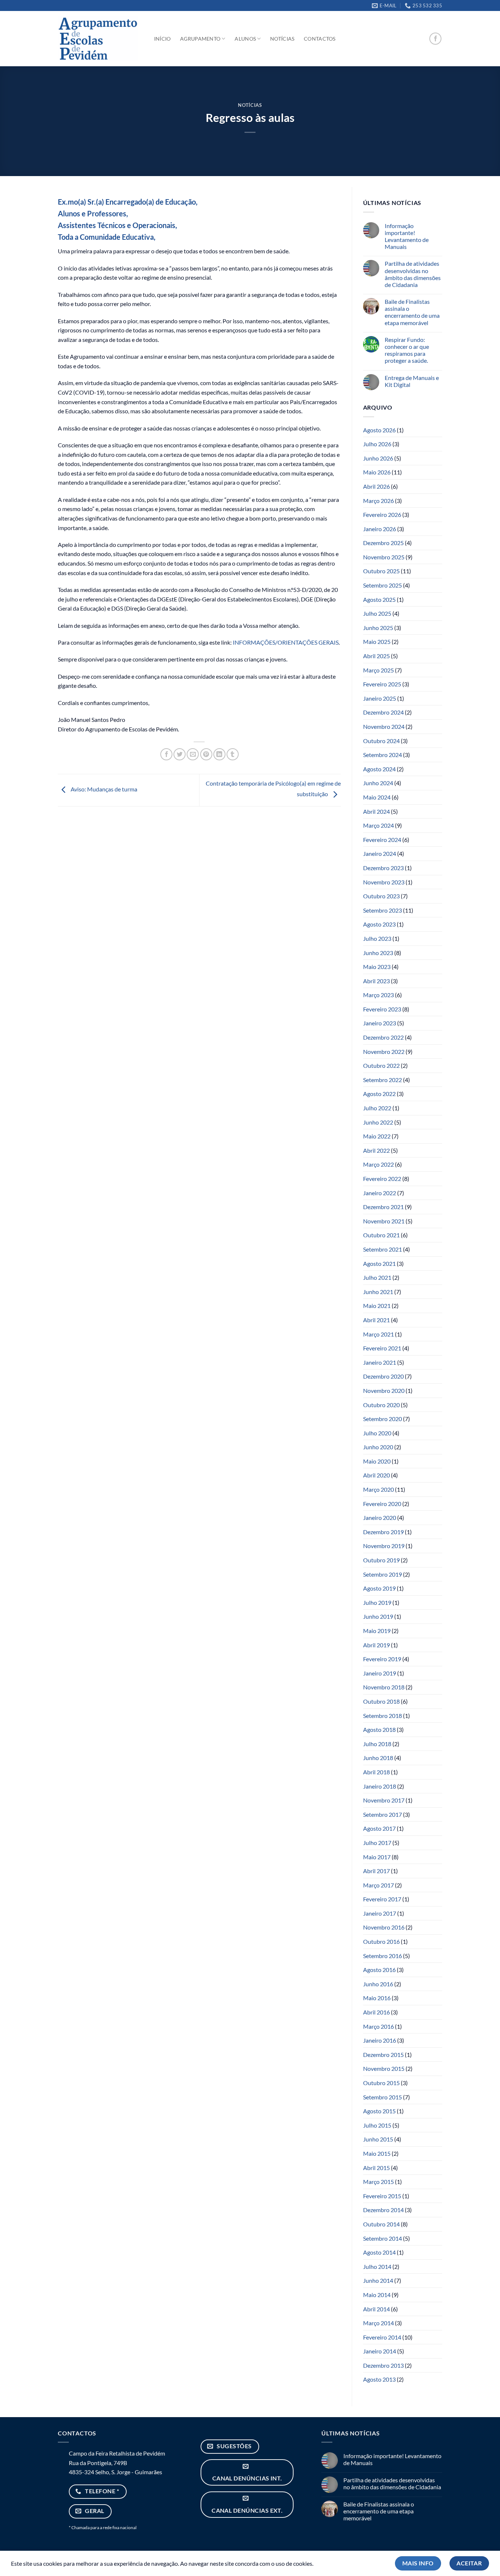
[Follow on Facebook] (435, 39)
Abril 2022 (376, 1150)
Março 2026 (378, 501)
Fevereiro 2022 (382, 1179)
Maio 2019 (377, 1631)
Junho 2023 (378, 953)
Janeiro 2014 (380, 2351)
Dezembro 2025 (383, 543)
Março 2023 (378, 995)
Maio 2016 (377, 1998)
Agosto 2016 (379, 1970)
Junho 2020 (378, 1447)
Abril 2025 (376, 656)
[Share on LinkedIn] (219, 754)
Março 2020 (378, 1489)
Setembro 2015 (383, 2097)
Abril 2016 (376, 2012)
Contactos (320, 39)
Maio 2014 (377, 2295)
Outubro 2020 (381, 1405)
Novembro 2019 (384, 1546)
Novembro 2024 (384, 726)
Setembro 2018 (383, 1716)
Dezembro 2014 (383, 2210)
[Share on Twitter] (180, 754)
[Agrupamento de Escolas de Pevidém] (98, 39)
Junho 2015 (378, 2139)
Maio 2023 (377, 967)
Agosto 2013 (379, 2379)
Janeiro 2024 (380, 853)
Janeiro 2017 (380, 1913)
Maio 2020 (377, 1461)
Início (163, 39)
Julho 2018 (377, 1744)
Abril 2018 (376, 1772)
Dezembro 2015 (383, 2055)
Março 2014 (378, 2323)
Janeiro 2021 (380, 1362)
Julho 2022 (377, 1108)
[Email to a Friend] (193, 754)
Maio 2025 (377, 642)
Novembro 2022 (384, 1052)
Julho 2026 (377, 444)
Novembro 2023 (384, 882)
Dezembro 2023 (383, 868)
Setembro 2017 (383, 1814)
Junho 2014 (378, 2280)
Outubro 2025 (381, 571)
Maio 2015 (377, 2153)
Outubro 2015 (381, 2083)
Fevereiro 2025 (382, 684)
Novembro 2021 (384, 1221)
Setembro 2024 (383, 755)
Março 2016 (378, 2026)
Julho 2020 (377, 1433)
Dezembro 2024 (383, 712)
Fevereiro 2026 (382, 515)
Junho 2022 (378, 1122)
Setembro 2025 (383, 585)
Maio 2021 (377, 1306)
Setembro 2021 (383, 1249)
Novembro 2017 (384, 1800)
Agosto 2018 (379, 1729)
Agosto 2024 (379, 769)
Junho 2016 (378, 1984)
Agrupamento (200, 39)
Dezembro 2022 (383, 1037)
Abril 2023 (376, 981)
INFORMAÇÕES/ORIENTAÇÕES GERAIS (286, 642)
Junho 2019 (378, 1616)
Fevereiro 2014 (382, 2337)
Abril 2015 (376, 2168)
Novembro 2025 (384, 557)
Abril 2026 (376, 486)
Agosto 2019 (379, 1588)
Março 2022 (378, 1164)
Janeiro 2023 (380, 1023)
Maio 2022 (377, 1136)
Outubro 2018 (381, 1701)
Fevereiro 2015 (382, 2196)
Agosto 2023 (379, 924)
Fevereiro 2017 (382, 1899)
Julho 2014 (377, 2266)
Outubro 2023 (381, 896)
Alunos (245, 39)
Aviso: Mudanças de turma (103, 789)
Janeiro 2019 (380, 1673)
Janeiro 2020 (380, 1518)
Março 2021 (378, 1334)
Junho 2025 (378, 628)
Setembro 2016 (383, 1956)
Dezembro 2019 (383, 1532)
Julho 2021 (377, 1277)
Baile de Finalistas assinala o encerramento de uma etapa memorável (412, 312)
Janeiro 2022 (380, 1193)
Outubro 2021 (381, 1235)
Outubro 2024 (381, 741)
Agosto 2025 (379, 599)
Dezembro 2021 (383, 1207)
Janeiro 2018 (380, 1786)
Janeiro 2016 (380, 2040)
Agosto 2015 (379, 2111)
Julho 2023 (377, 938)
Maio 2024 (377, 797)
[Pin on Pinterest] (206, 754)
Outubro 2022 (381, 1065)
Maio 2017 (377, 1857)
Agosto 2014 (379, 2252)
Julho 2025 (377, 613)
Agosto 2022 (379, 1094)
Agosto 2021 (379, 1263)
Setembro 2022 (383, 1080)
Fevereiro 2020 (382, 1504)
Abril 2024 (376, 811)
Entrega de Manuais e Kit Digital (412, 381)
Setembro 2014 (383, 2238)
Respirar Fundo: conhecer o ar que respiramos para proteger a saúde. (407, 350)
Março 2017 (378, 1885)
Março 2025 (378, 670)
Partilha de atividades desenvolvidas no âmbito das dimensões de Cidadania (413, 274)
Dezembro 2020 (383, 1376)
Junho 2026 (378, 458)
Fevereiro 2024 (382, 840)
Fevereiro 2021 (382, 1348)
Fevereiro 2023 (382, 1009)
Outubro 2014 (381, 2224)
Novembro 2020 (384, 1390)
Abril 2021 (376, 1320)
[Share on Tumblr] (233, 754)
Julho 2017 (377, 1843)
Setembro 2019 (383, 1574)
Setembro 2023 (383, 910)
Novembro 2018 (384, 1687)
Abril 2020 (376, 1475)
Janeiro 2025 (380, 698)
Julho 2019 (377, 1602)
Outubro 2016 (381, 1941)
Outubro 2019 (381, 1560)
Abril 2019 (376, 1645)
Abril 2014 (376, 2309)
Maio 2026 (377, 472)
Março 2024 (378, 825)
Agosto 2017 (379, 1828)
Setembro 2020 (383, 1419)
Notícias (282, 39)
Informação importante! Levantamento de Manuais (407, 236)
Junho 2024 (378, 783)
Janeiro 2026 (380, 529)
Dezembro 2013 (383, 2365)
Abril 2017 (376, 1871)
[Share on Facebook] (166, 754)
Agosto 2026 (379, 430)
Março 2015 (378, 2182)
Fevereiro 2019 (382, 1659)
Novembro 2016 (384, 1927)
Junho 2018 (378, 1758)
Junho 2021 (378, 1292)
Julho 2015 (377, 2125)
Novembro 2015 (384, 2068)
